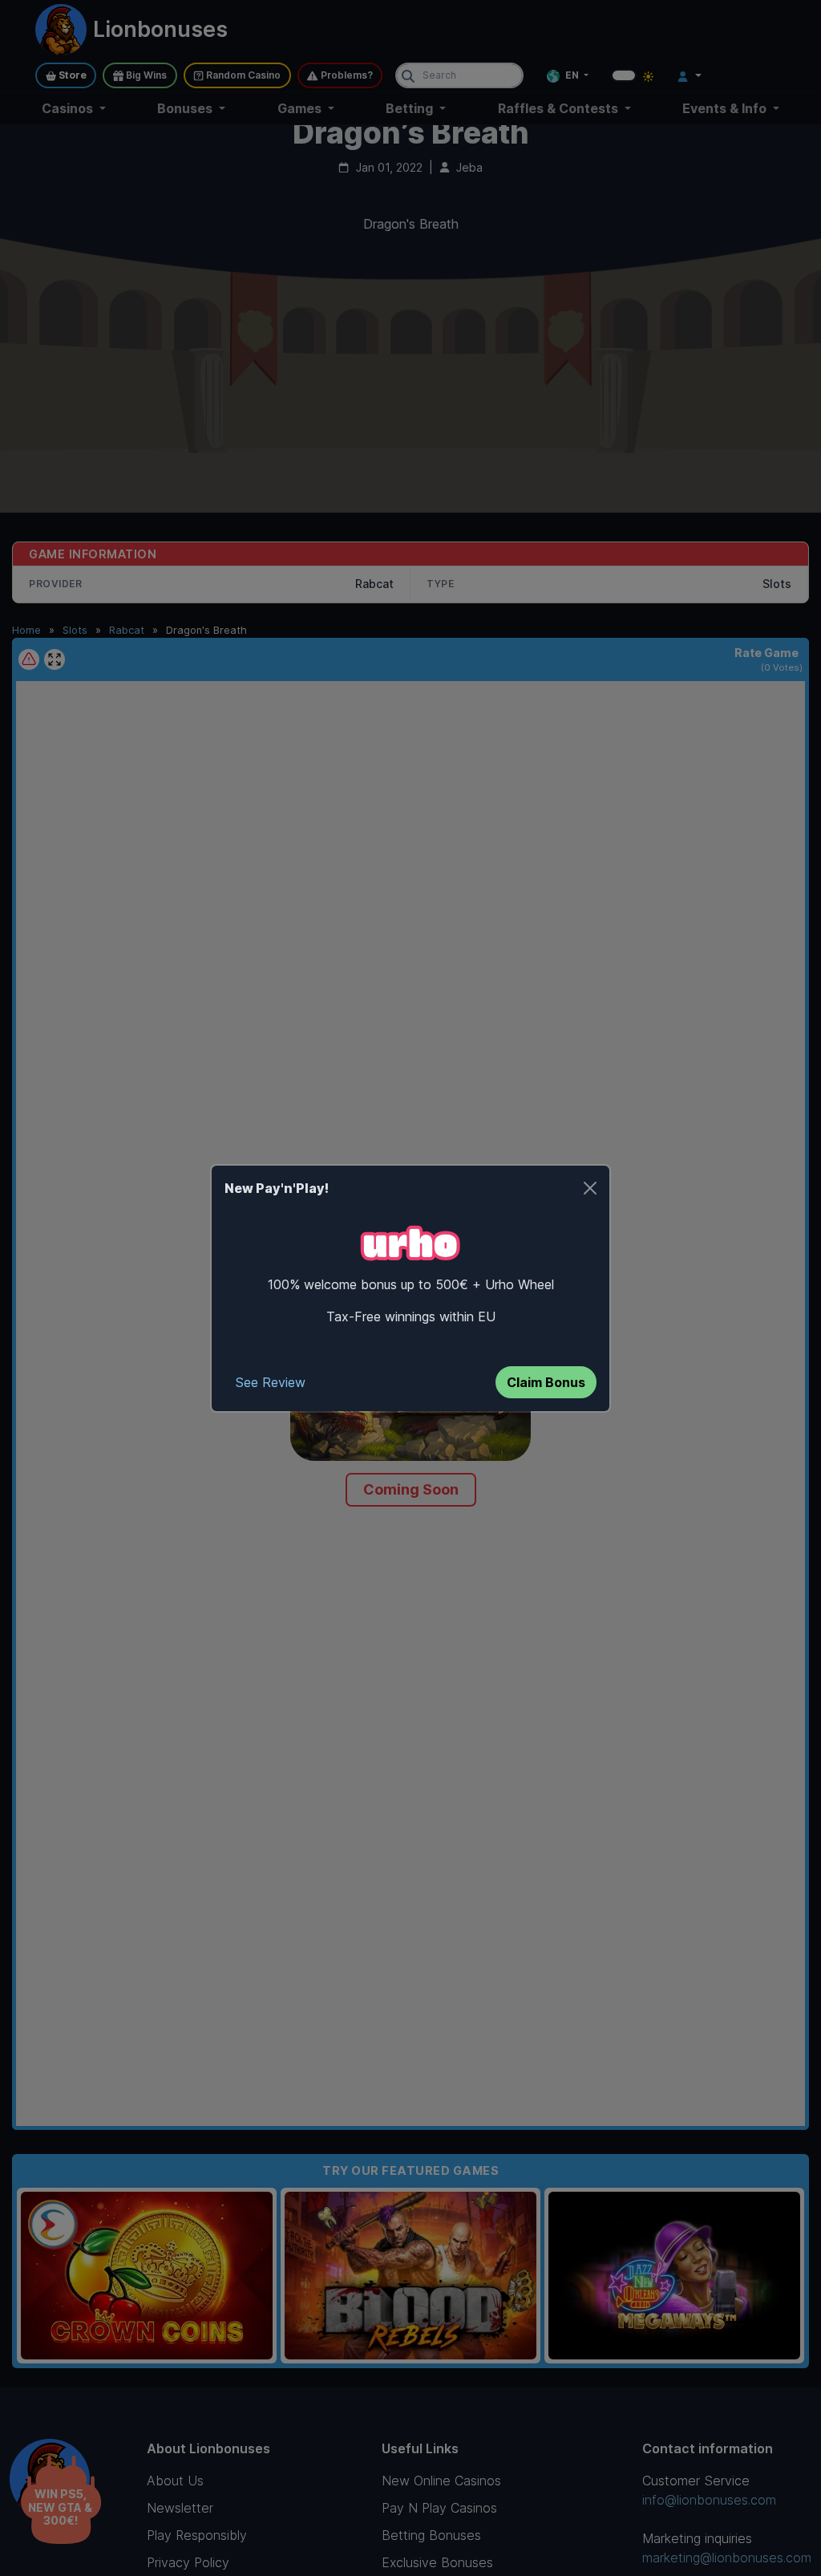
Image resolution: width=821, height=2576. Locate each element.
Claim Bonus (546, 1382)
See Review (271, 1382)
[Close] (590, 1188)
